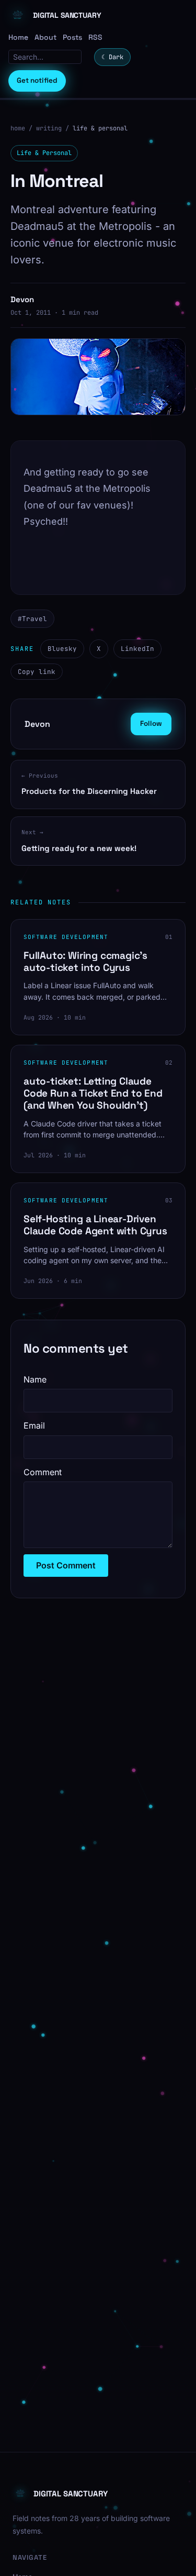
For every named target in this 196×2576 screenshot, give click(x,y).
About (45, 37)
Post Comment (66, 1565)
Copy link (37, 672)
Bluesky (62, 649)
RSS (95, 37)
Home (18, 37)
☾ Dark (112, 57)
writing (49, 128)
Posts (72, 37)
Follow (151, 723)
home (18, 128)
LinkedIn (137, 649)
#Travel (32, 619)
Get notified (37, 80)
